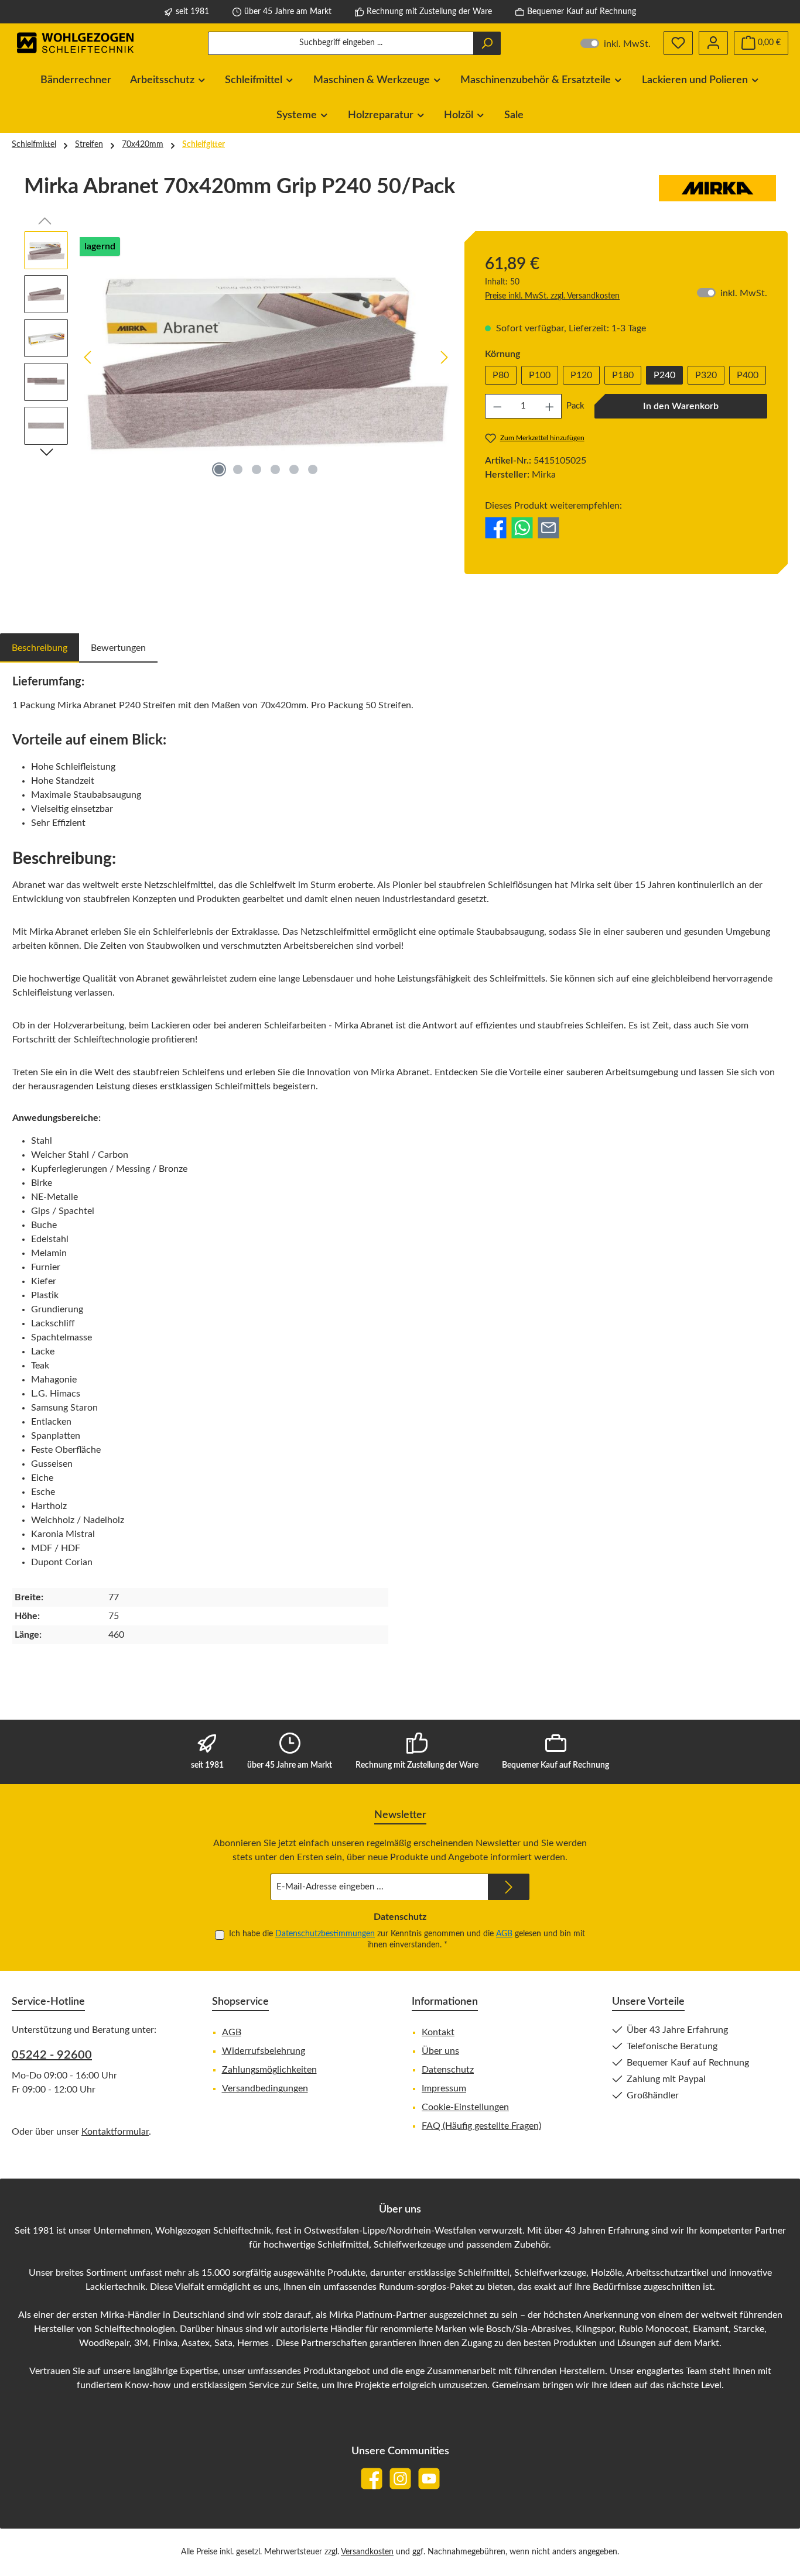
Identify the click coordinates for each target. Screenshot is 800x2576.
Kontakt (438, 2032)
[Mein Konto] (713, 43)
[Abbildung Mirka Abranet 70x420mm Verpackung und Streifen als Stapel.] (266, 357)
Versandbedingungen (265, 2088)
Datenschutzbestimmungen (325, 1934)
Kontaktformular (115, 2132)
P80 (501, 375)
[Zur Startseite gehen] (76, 43)
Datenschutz (448, 2070)
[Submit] (509, 1887)
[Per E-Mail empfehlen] (548, 527)
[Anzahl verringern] (497, 406)
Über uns (440, 2051)
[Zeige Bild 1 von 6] (219, 469)
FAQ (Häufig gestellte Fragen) (481, 2126)
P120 (581, 375)
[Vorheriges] (88, 357)
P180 (623, 375)
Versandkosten (367, 2552)
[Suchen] (487, 43)
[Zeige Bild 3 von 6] (257, 469)
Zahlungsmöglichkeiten (269, 2070)
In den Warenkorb (681, 406)
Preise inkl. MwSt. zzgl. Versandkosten (552, 296)
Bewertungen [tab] (118, 648)
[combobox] (341, 43)
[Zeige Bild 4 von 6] (275, 469)
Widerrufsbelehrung (264, 2051)
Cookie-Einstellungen (465, 2107)
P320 (706, 375)
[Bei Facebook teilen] (496, 527)
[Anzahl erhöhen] (550, 406)
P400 (748, 375)
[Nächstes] (444, 357)
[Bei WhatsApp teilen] (522, 527)
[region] (238, 357)
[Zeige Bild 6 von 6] (313, 469)
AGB (504, 1934)
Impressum (444, 2088)
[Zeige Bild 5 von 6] (294, 469)
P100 (540, 375)
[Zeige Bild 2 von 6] (238, 469)
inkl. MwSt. (616, 43)
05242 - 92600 (52, 2055)
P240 (664, 375)
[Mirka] (717, 191)
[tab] (40, 648)
